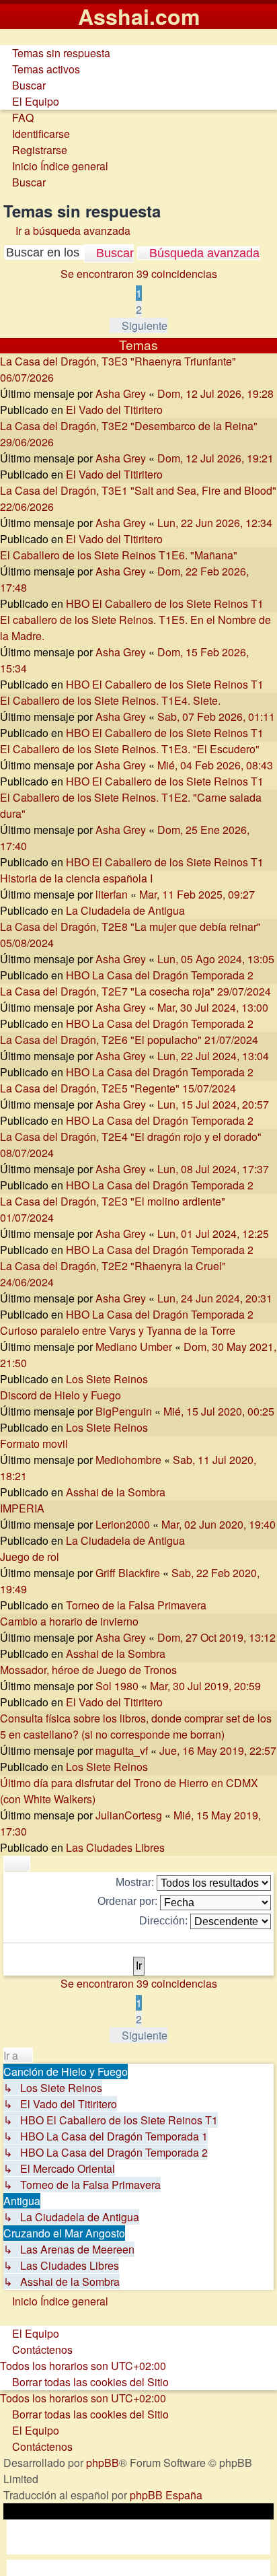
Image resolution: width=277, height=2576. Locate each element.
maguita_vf (122, 1750)
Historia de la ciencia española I (76, 878)
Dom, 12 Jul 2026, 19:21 (215, 458)
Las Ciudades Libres (115, 1847)
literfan (112, 894)
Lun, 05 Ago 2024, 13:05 (216, 959)
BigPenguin (124, 1411)
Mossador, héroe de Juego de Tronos (88, 1670)
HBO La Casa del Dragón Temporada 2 (160, 975)
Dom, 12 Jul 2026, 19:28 (215, 393)
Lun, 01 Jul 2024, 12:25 (213, 1233)
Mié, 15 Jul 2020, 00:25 (219, 1411)
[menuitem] (55, 53)
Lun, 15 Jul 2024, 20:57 (213, 1104)
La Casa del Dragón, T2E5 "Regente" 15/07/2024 (118, 1088)
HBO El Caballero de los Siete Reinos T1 (165, 603)
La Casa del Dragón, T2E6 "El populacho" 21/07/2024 (129, 1040)
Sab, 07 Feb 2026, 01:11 (216, 717)
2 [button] (139, 309)
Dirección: (165, 1921)
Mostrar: (136, 1882)
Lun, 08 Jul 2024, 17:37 (213, 1169)
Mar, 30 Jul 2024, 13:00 (213, 1007)
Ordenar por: (129, 1901)
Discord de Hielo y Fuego (61, 1395)
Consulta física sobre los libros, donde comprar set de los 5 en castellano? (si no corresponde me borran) (136, 1726)
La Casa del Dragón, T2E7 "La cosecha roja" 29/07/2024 (135, 991)
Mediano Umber (134, 1347)
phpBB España (166, 2495)
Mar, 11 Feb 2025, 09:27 (197, 894)
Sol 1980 (117, 1686)
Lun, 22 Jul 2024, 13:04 (213, 1056)
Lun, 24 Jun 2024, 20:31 (215, 1298)
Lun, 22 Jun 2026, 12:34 (215, 523)
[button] (138, 325)
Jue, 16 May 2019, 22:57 (218, 1750)
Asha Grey (121, 393)
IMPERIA (22, 1508)
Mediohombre (128, 1460)
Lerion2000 (123, 1524)
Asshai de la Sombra (116, 1492)
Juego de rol (30, 1557)
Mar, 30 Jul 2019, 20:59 (205, 1686)
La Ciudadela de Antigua (125, 910)
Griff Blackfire (128, 1573)
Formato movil (34, 1443)
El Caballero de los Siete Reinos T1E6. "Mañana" (119, 555)
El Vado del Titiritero (114, 410)
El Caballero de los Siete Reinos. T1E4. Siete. (110, 700)
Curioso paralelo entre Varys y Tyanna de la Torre (118, 1330)
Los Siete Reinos (107, 1379)
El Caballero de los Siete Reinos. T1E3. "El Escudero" (130, 749)
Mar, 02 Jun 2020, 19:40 (219, 1524)
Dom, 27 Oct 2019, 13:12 (216, 1637)
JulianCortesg (129, 1815)
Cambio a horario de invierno (69, 1621)
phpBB (103, 2463)
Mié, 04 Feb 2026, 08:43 (215, 765)
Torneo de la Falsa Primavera (136, 1605)
